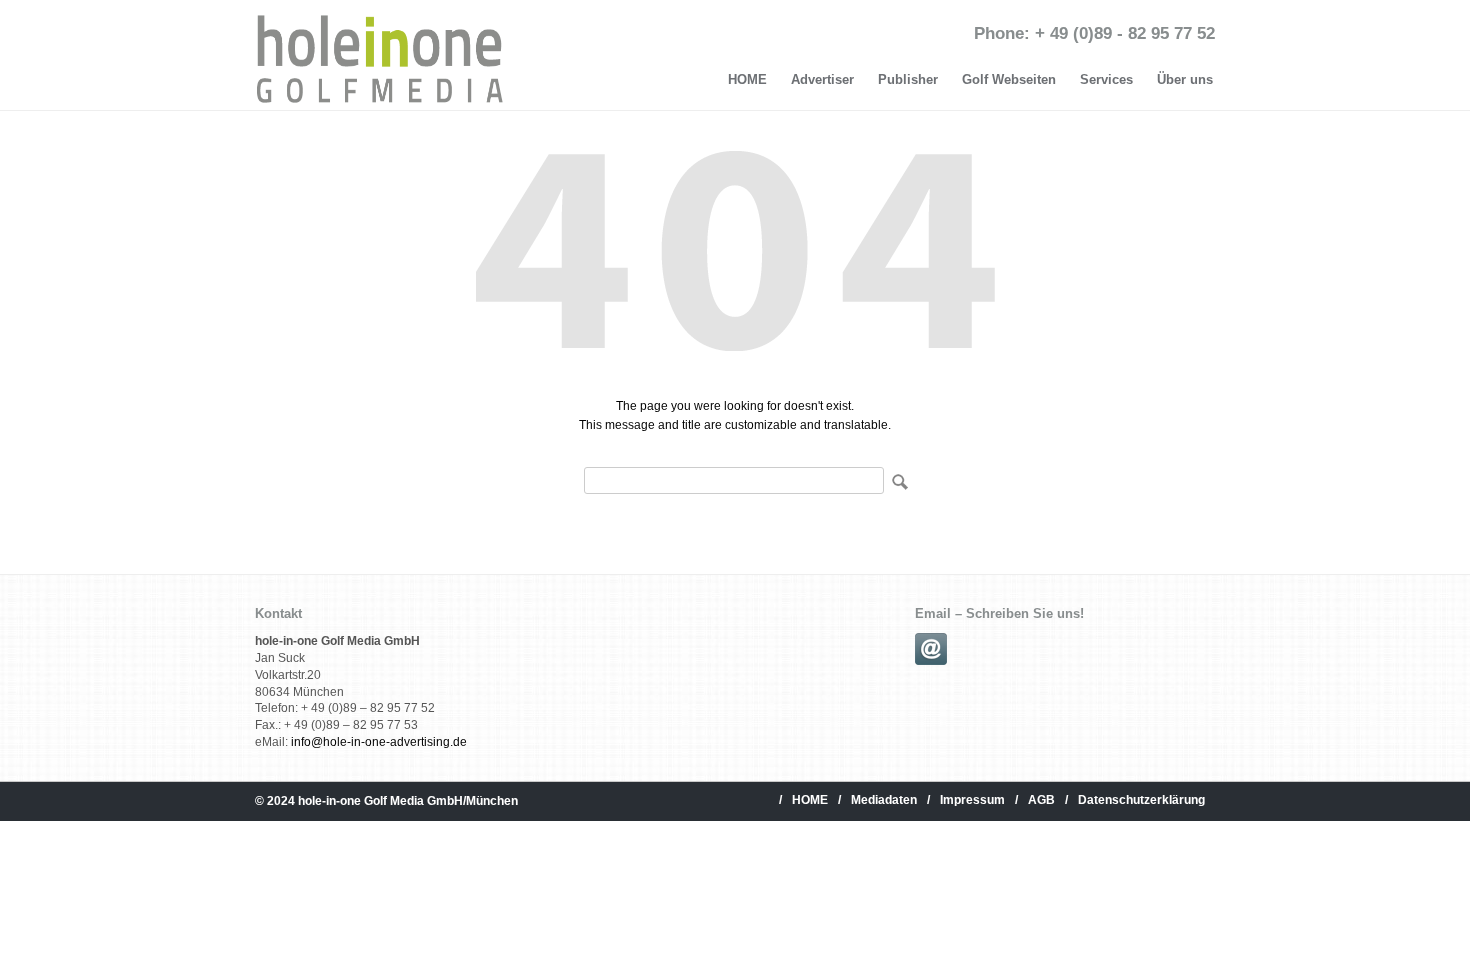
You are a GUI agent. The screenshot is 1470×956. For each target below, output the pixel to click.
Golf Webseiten (1009, 79)
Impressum (972, 800)
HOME (747, 79)
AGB (1041, 800)
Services (1106, 79)
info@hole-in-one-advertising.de (379, 742)
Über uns (1185, 79)
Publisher (908, 79)
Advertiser (822, 79)
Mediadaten (884, 800)
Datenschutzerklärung (1141, 800)
